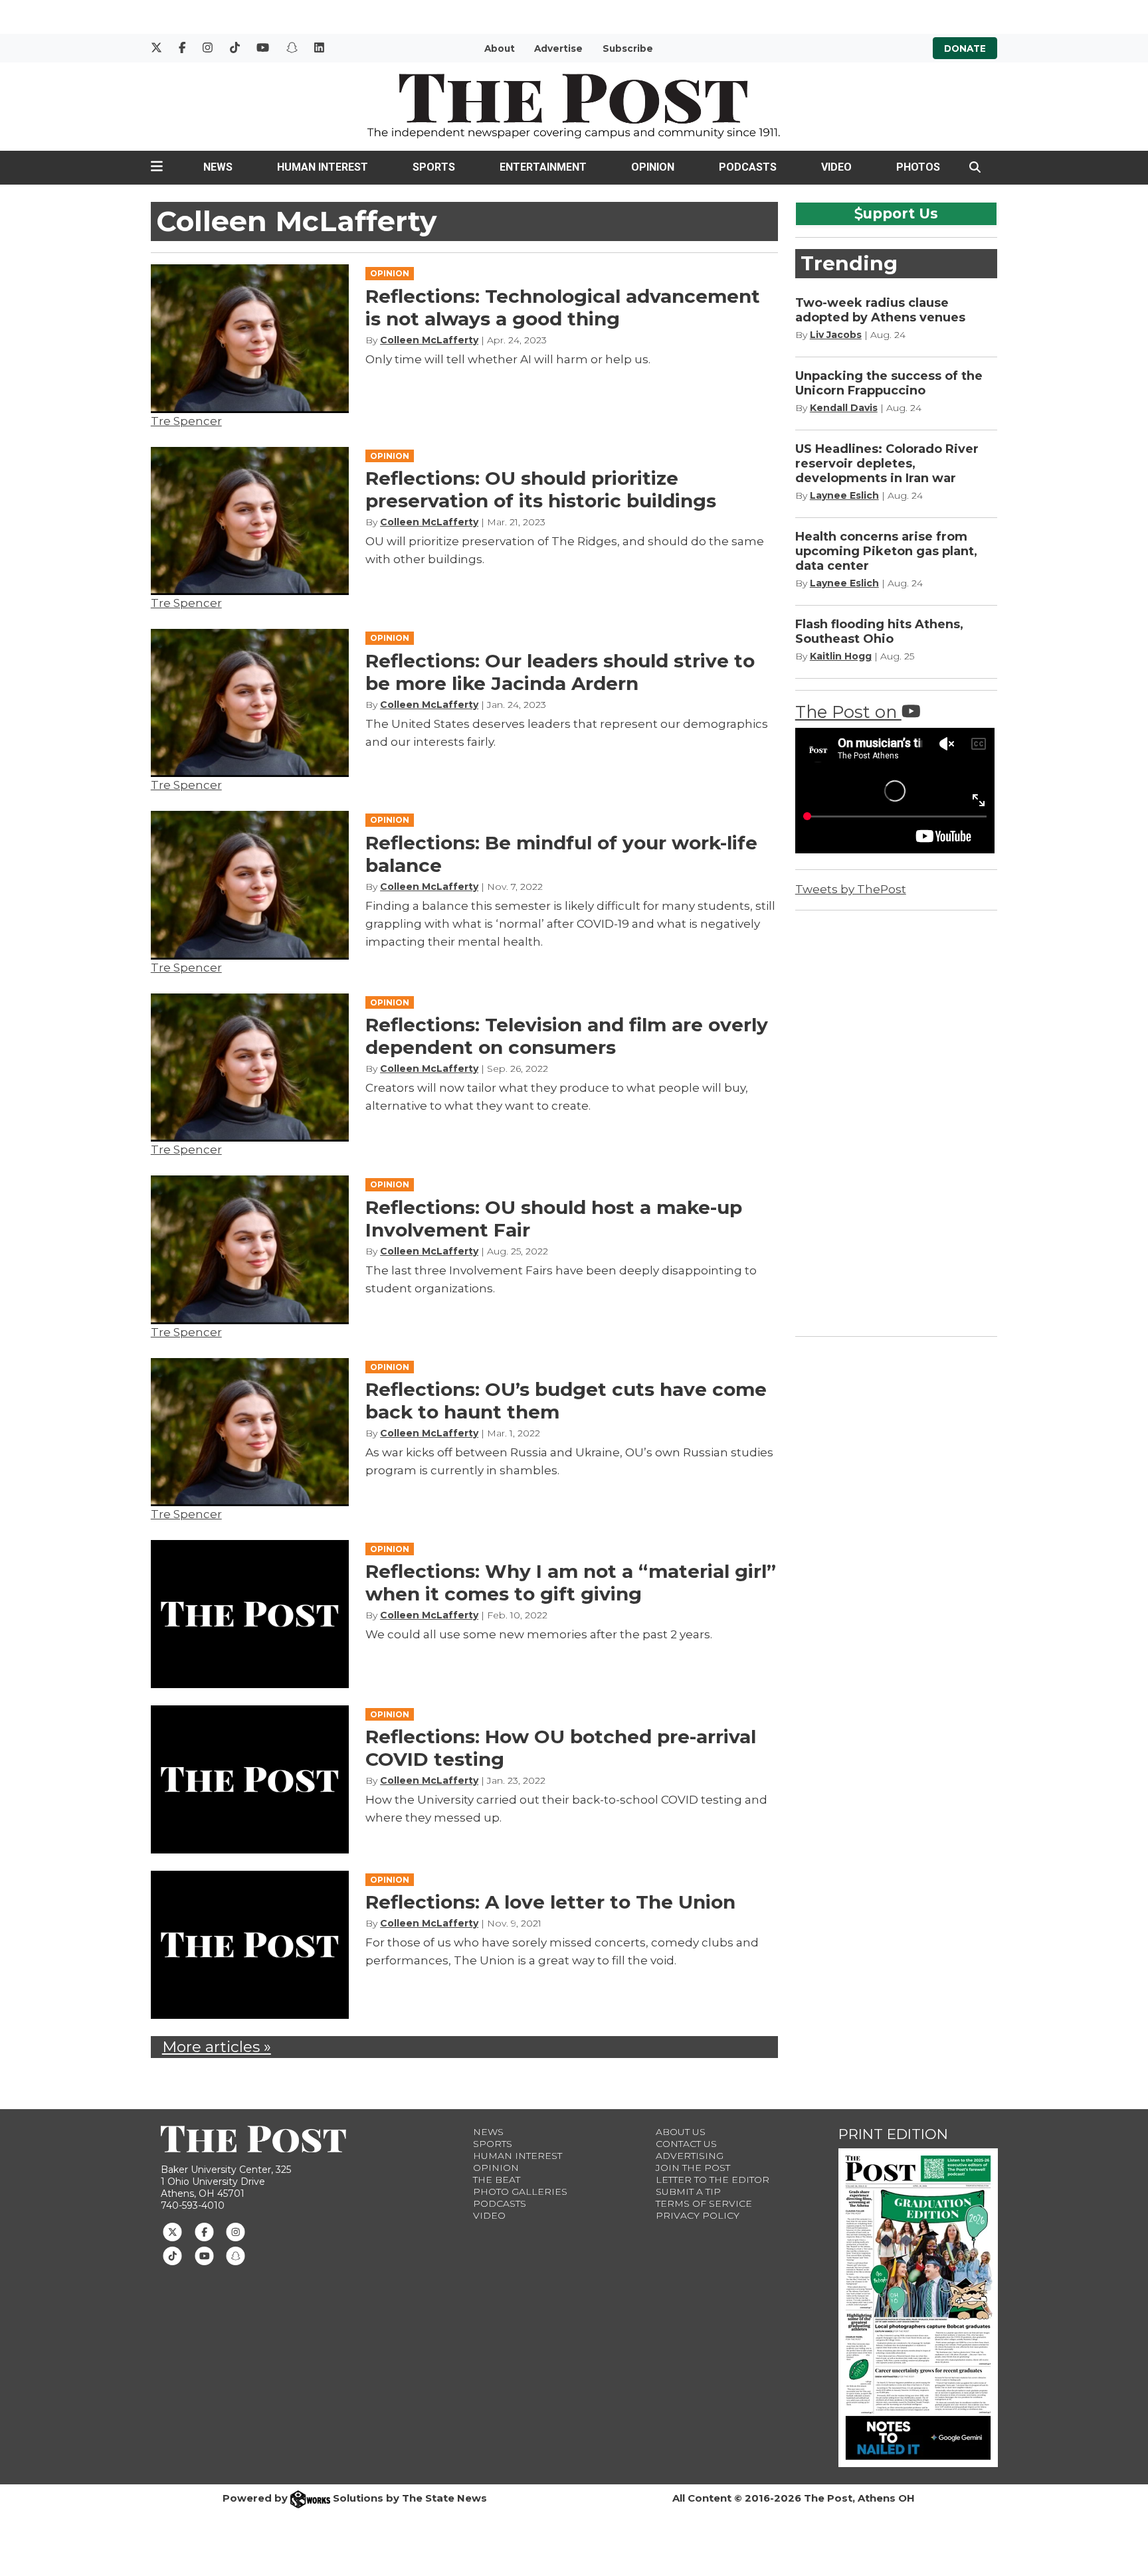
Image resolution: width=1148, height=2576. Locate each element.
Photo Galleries (520, 2191)
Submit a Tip (688, 2191)
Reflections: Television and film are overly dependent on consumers (567, 1036)
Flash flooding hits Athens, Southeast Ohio (879, 632)
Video (836, 167)
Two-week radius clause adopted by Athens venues (880, 310)
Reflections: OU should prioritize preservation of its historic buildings (541, 489)
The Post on (848, 712)
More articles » (217, 2047)
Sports (434, 167)
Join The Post (693, 2168)
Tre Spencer (186, 421)
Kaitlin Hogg (841, 656)
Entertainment (543, 167)
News (218, 167)
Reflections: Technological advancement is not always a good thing (563, 307)
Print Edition (893, 2134)
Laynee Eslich (844, 495)
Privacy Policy (698, 2215)
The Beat (497, 2180)
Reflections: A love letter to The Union (550, 1902)
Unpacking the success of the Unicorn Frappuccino (889, 383)
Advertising (690, 2156)
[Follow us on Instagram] (236, 2231)
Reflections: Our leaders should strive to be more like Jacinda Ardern (560, 672)
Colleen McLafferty (429, 340)
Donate (965, 48)
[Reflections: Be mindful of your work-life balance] (250, 885)
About (500, 48)
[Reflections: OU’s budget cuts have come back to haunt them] (250, 1432)
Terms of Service (704, 2203)
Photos (918, 167)
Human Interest (323, 167)
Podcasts (748, 167)
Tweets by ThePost (851, 889)
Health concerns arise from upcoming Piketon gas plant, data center (886, 551)
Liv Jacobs (836, 335)
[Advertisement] (895, 1121)
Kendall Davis (844, 408)
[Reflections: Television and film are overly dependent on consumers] (250, 1068)
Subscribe (628, 48)
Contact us (686, 2144)
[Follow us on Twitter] (172, 2231)
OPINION (390, 273)
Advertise (558, 48)
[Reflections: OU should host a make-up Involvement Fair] (250, 1249)
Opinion (653, 167)
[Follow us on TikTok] (172, 2255)
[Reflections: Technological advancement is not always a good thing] (250, 338)
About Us (681, 2132)
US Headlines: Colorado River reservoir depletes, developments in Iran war (887, 464)
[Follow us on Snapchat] (236, 2255)
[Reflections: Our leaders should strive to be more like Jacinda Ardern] (250, 703)
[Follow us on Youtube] (204, 2255)
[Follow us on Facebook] (204, 2231)
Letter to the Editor (713, 2180)
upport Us (901, 213)
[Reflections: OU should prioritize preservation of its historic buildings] (250, 521)
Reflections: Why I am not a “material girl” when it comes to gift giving (571, 1583)
